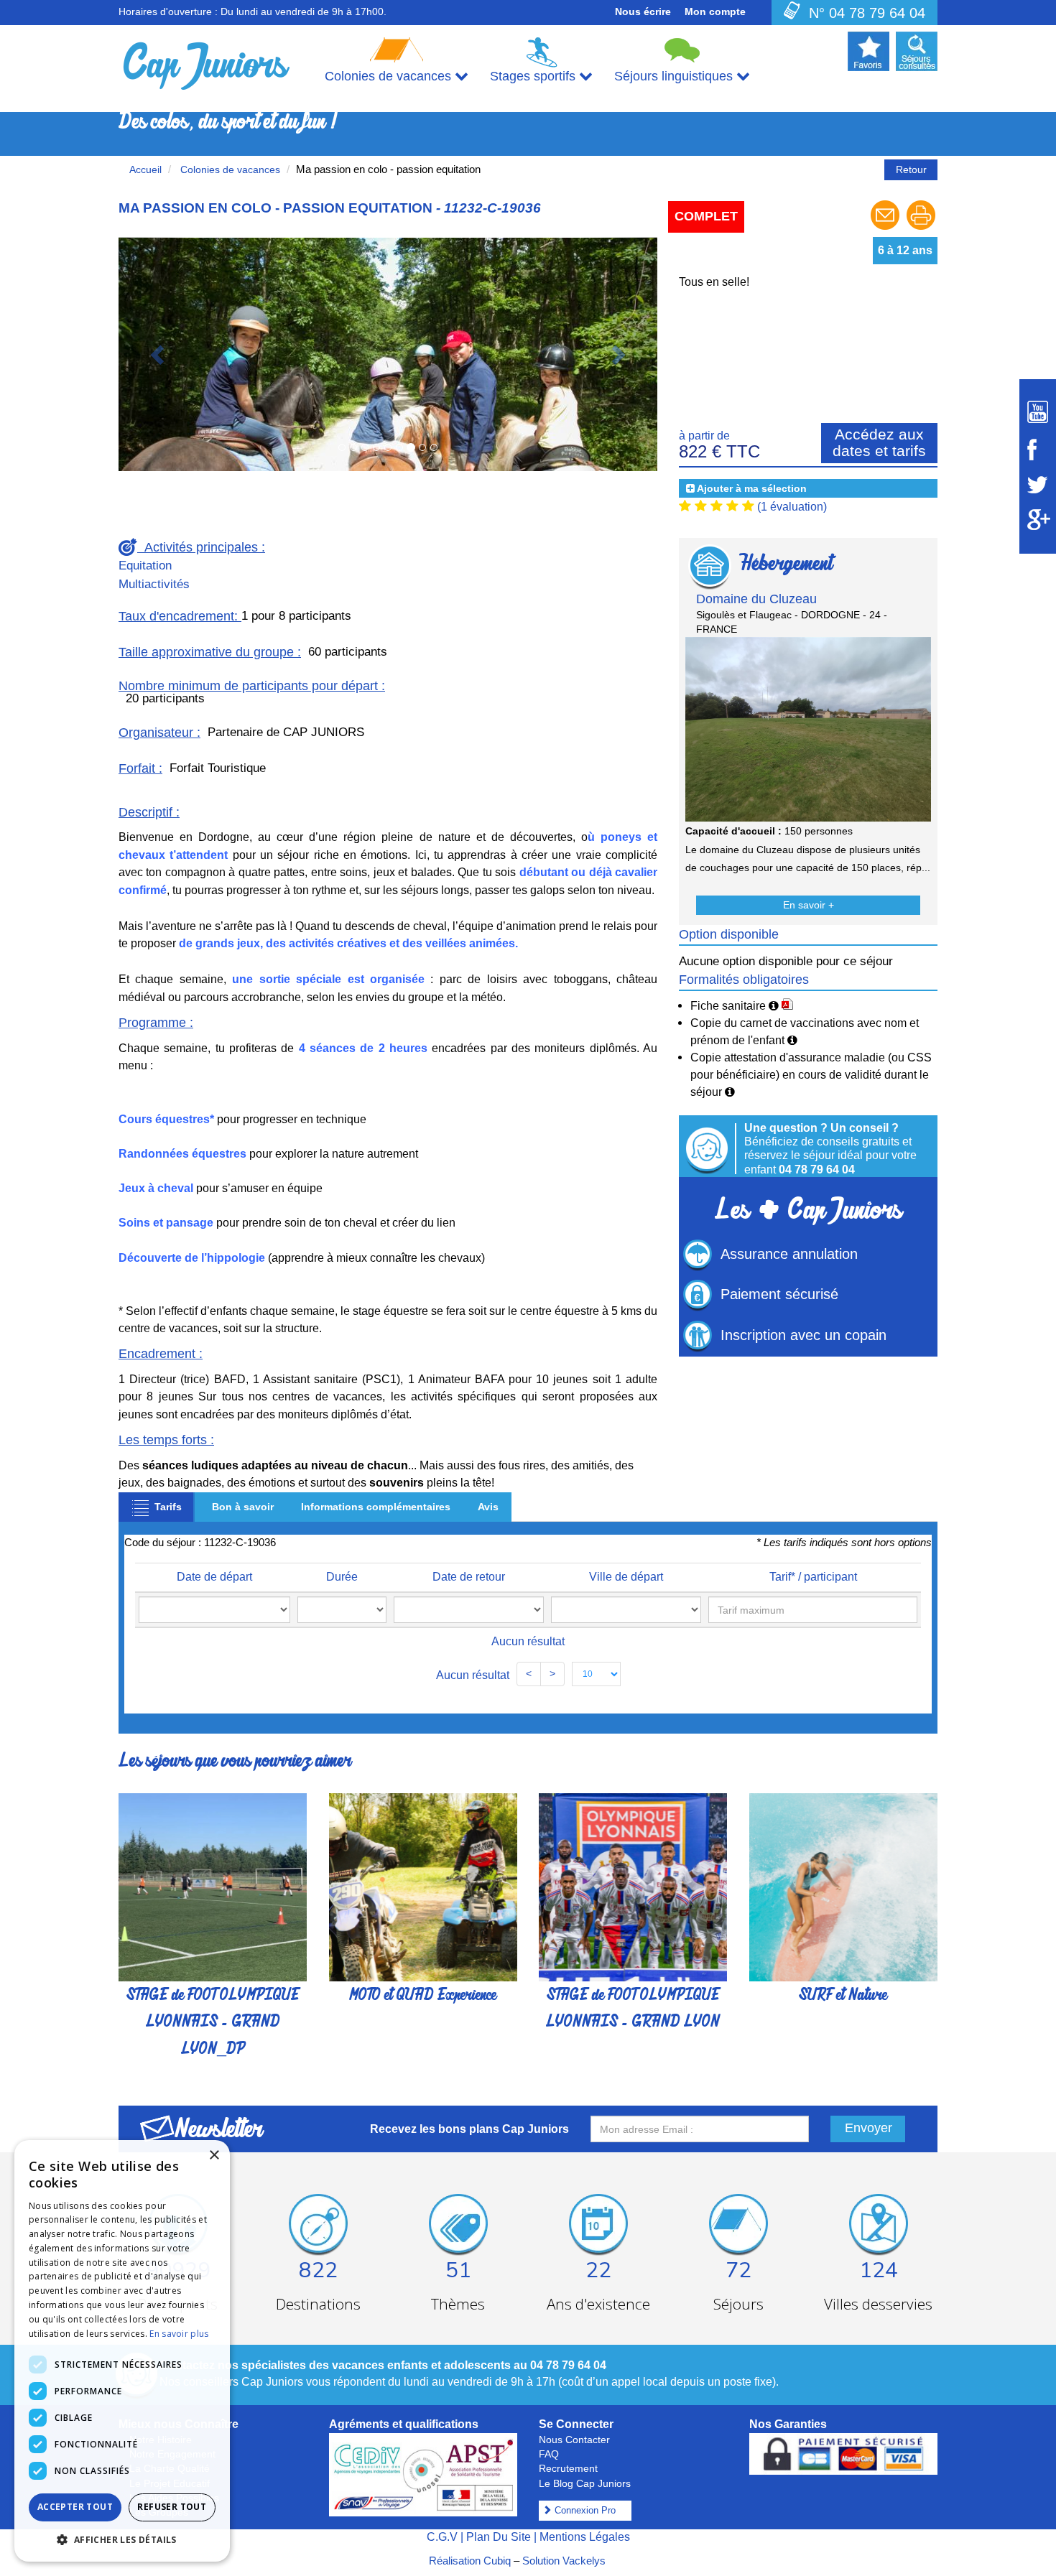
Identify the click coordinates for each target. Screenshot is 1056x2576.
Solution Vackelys (564, 2561)
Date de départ (214, 1577)
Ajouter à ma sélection (752, 488)
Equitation (145, 566)
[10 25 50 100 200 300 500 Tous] (596, 1674)
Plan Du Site (499, 2537)
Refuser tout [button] (172, 2507)
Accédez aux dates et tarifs (879, 442)
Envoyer (869, 2128)
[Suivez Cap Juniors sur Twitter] (1038, 485)
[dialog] (122, 2351)
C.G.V (442, 2537)
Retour (911, 169)
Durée (342, 1577)
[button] (159, 354)
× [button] (214, 2156)
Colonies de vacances (229, 169)
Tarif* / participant (813, 1577)
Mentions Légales (585, 2537)
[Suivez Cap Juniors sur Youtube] (1038, 412)
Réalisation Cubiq (470, 2561)
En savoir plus (179, 2334)
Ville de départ (626, 1577)
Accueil (145, 169)
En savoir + (809, 905)
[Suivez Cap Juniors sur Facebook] (1038, 450)
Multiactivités (154, 584)
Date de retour (469, 1577)
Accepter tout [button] (75, 2507)
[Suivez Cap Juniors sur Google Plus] (1038, 520)
